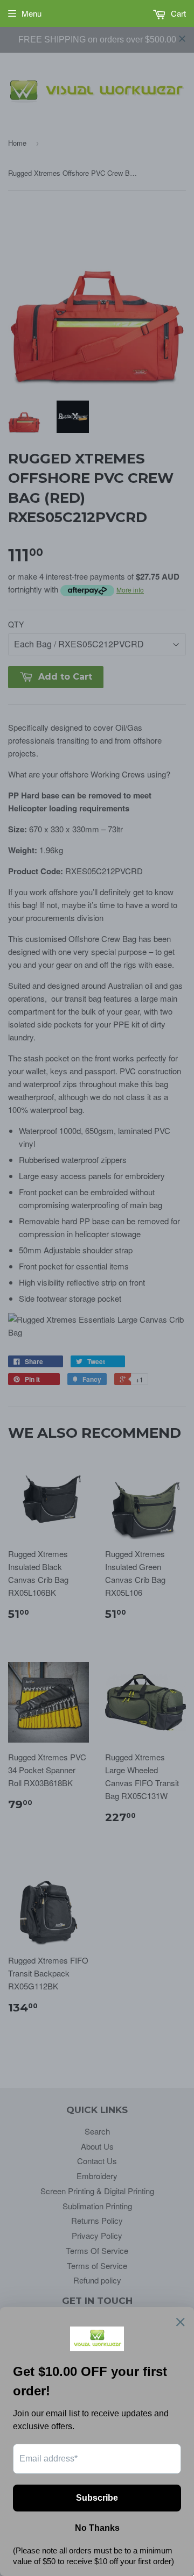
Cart (177, 13)
